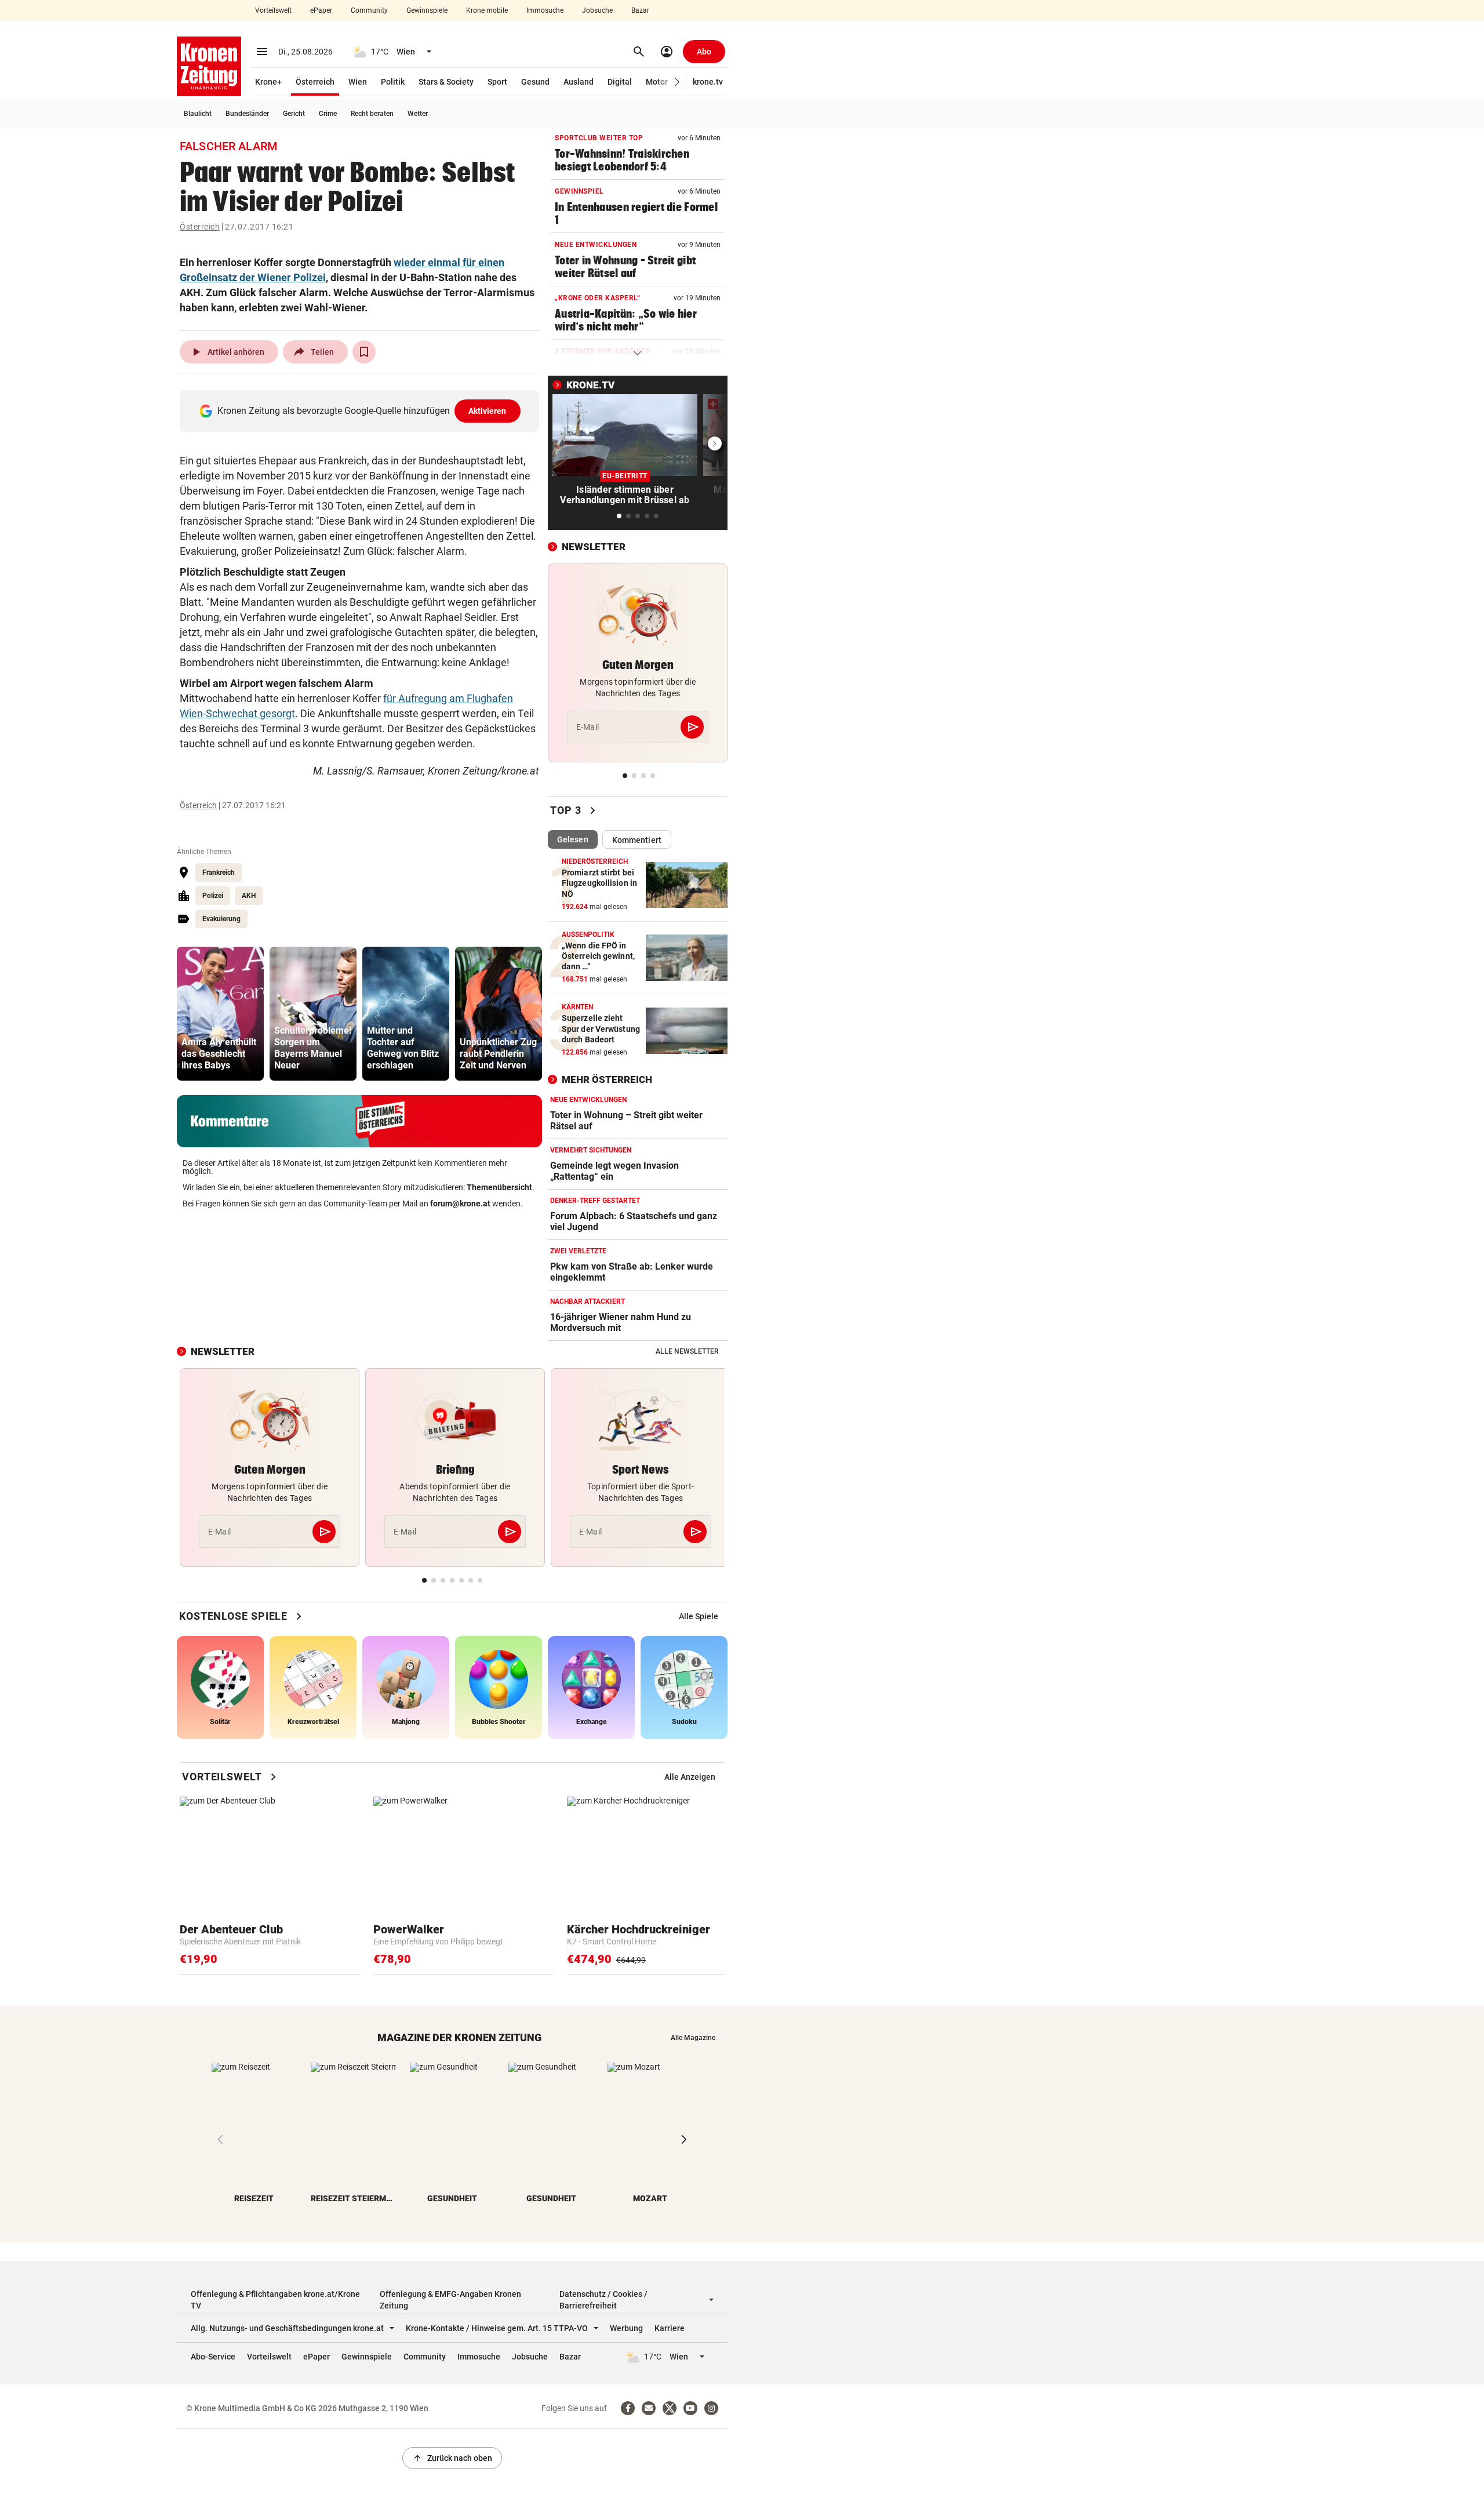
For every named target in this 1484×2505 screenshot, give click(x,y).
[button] (677, 82)
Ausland (579, 82)
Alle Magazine (693, 2038)
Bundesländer (247, 114)
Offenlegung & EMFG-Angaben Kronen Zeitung (450, 2300)
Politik (393, 82)
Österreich (315, 82)
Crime (328, 114)
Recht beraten (372, 114)
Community (369, 10)
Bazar (640, 10)
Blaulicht (198, 114)
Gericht (294, 114)
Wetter (418, 114)
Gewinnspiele (427, 10)
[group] (220, 1014)
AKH (249, 896)
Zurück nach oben (452, 2458)
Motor (657, 82)
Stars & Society (446, 82)
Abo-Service (213, 2357)
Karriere (670, 2328)
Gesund (535, 82)
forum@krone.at (460, 1204)
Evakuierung (221, 919)
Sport (497, 82)
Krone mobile (487, 10)
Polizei (213, 896)
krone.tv (708, 82)
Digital (620, 82)
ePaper (321, 10)
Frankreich (219, 872)
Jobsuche (597, 10)
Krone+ (268, 82)
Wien (358, 82)
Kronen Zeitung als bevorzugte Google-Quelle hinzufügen (362, 411)
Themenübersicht (499, 1187)
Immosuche (545, 10)
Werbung (626, 2328)
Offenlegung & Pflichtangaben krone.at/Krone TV (275, 2300)
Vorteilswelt (273, 10)
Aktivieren (488, 411)
